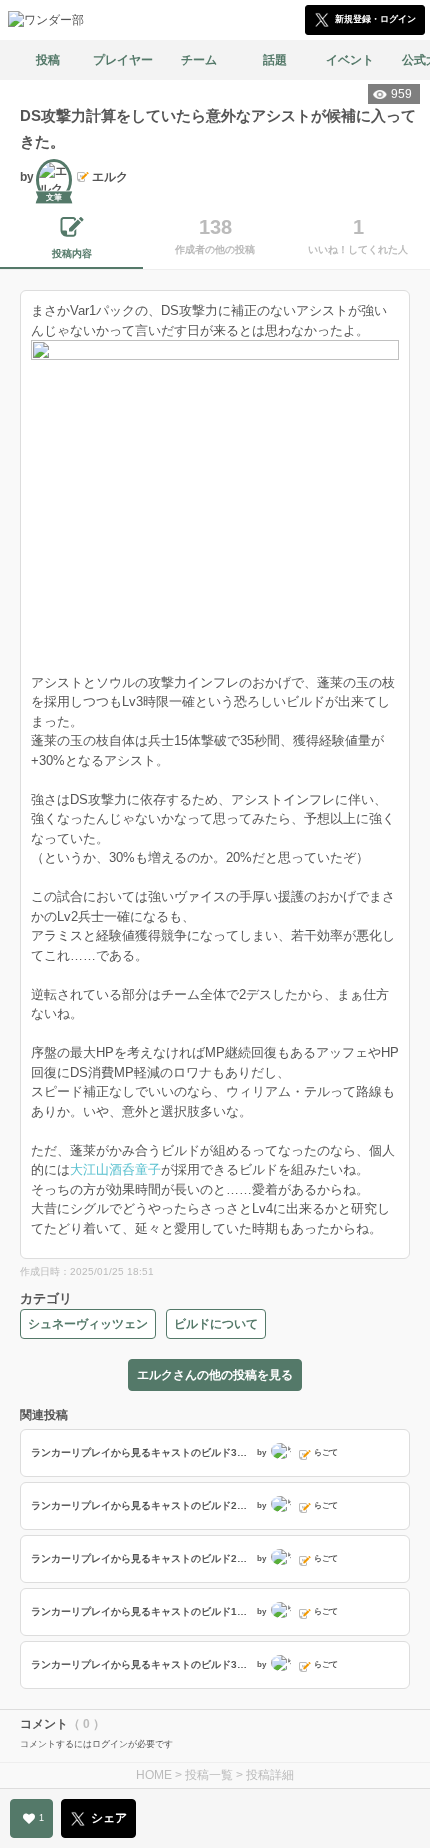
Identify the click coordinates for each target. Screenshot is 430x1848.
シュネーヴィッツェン (88, 1324)
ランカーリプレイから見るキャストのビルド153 (140, 1611)
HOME (154, 1775)
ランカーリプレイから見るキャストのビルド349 (140, 1664)
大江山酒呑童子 (115, 1169)
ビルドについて (216, 1324)
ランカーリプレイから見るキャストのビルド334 (140, 1452)
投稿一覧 (209, 1775)
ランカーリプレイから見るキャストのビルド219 (140, 1558)
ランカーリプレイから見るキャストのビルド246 (140, 1505)
